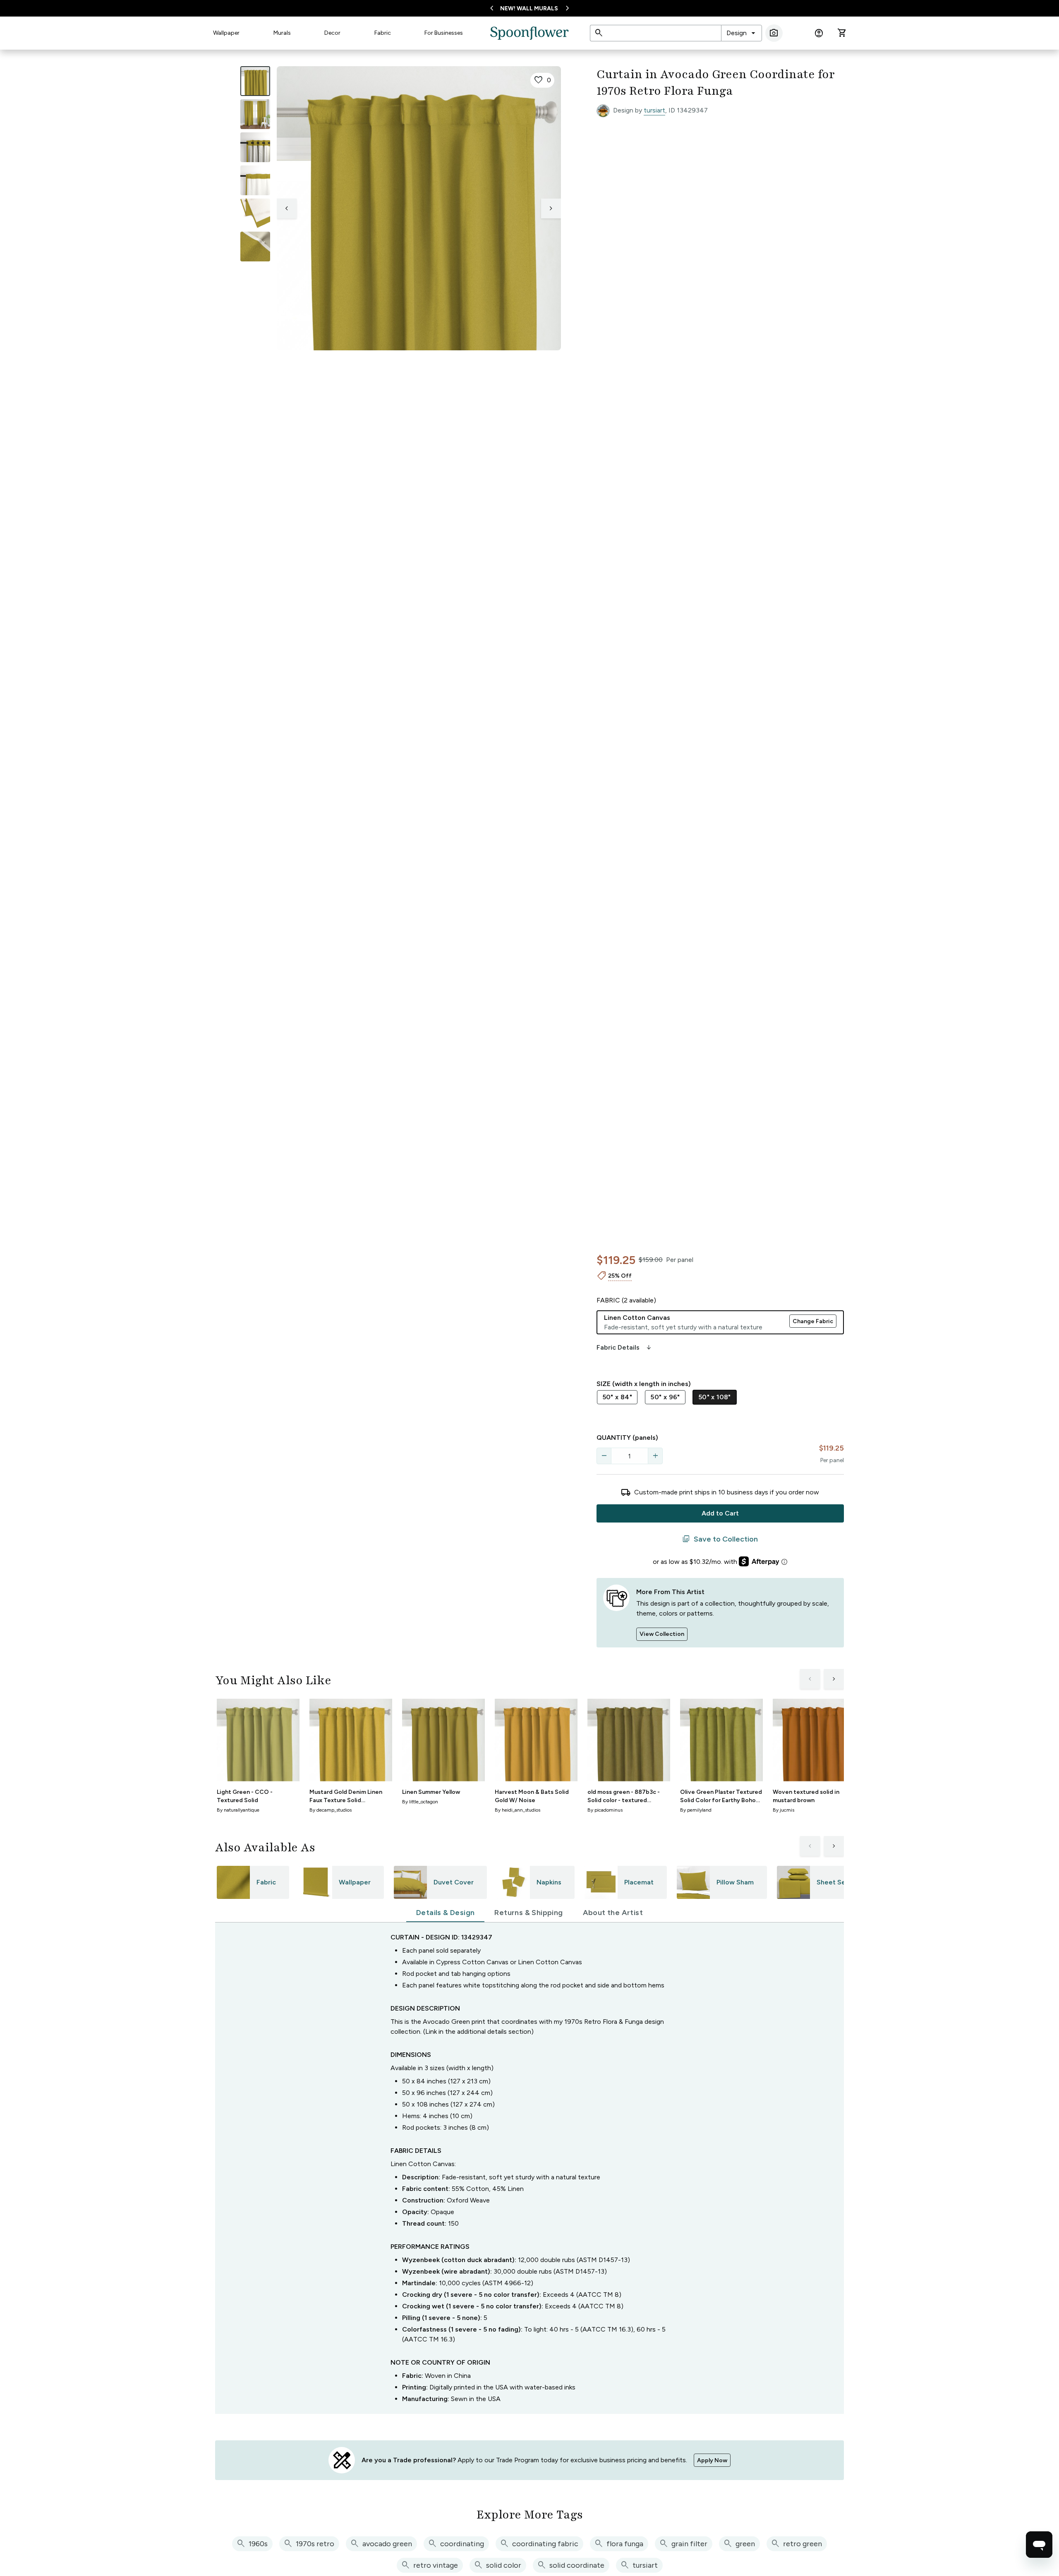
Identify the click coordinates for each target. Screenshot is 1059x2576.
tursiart (654, 110)
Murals (282, 33)
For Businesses (444, 33)
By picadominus (605, 1810)
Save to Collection (720, 1539)
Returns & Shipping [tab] (528, 1913)
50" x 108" (715, 1397)
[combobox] (742, 33)
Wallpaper (226, 33)
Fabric (383, 33)
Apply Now (712, 2460)
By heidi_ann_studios (518, 1810)
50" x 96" (665, 1397)
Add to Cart (720, 1513)
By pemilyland (696, 1810)
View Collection (662, 1634)
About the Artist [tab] (613, 1913)
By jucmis (783, 1810)
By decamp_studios (331, 1810)
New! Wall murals (529, 8)
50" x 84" (617, 1397)
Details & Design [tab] (445, 1913)
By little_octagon (420, 1802)
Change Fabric (813, 1321)
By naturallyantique (238, 1810)
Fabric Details (625, 1348)
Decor (332, 33)
